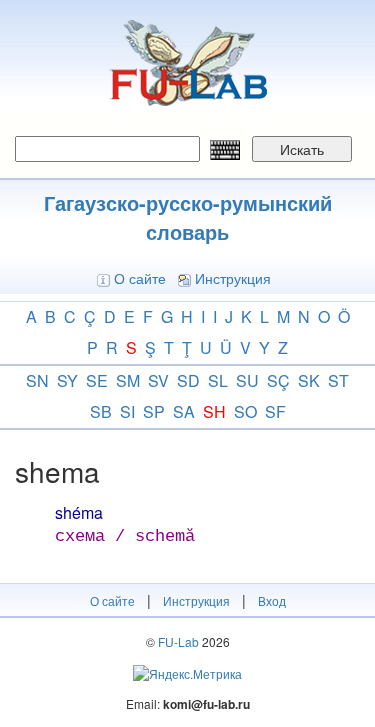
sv (158, 380)
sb (101, 411)
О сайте (140, 278)
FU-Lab (178, 641)
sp (154, 411)
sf (275, 411)
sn (37, 380)
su (247, 380)
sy (67, 380)
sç (278, 380)
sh (214, 411)
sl (218, 380)
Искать (302, 149)
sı (127, 411)
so (245, 411)
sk (309, 380)
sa (184, 411)
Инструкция (233, 278)
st (338, 380)
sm (128, 380)
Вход (272, 600)
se (97, 380)
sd (188, 380)
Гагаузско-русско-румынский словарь (188, 217)
